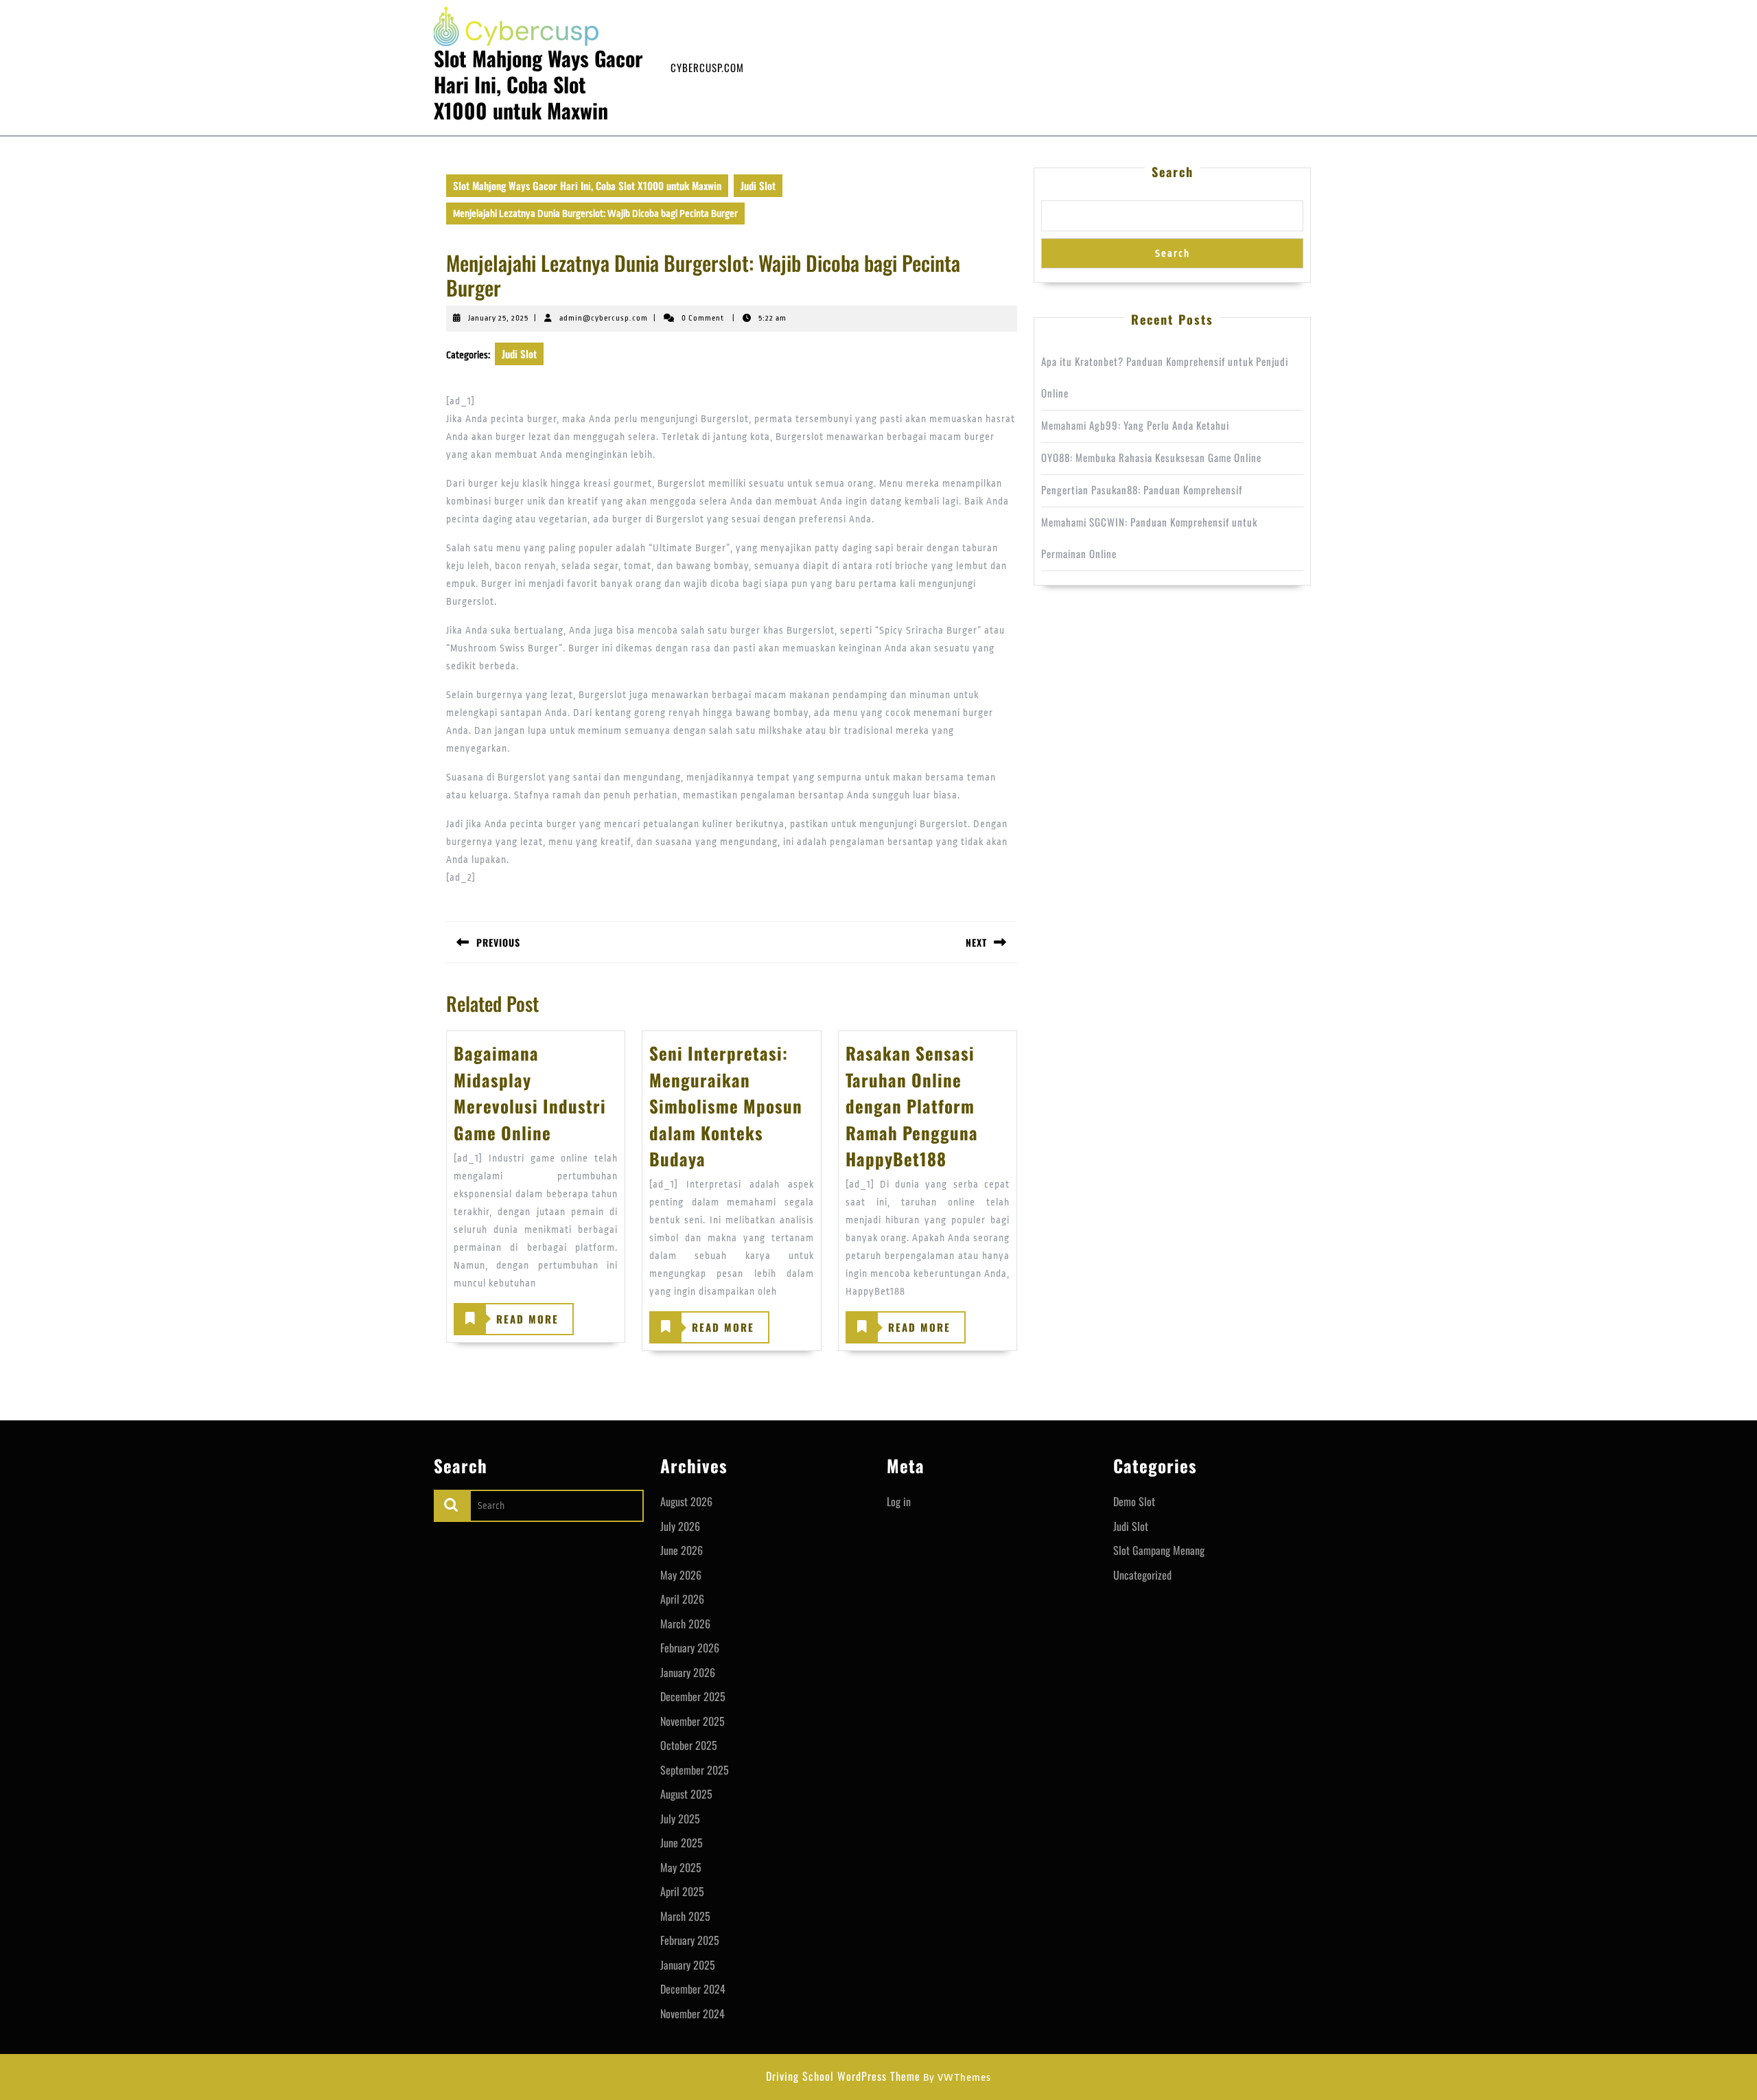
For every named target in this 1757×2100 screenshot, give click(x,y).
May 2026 (681, 1575)
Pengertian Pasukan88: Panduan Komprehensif (1142, 489)
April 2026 (682, 1599)
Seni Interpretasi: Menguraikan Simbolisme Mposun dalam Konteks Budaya (726, 1106)
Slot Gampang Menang (1159, 1550)
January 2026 (688, 1672)
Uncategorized (1142, 1575)
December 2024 (693, 1989)
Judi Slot (758, 185)
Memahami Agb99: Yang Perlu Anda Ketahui (1135, 425)
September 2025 (695, 1770)
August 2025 (686, 1794)
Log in (899, 1501)
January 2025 (688, 1965)
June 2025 (682, 1843)
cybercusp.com (707, 67)
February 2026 (690, 1648)
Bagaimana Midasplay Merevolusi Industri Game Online (530, 1092)
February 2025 (690, 1940)
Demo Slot (1134, 1501)
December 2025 (693, 1696)
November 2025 (693, 1721)
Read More (507, 1323)
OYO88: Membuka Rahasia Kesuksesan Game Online (1151, 457)
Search (1173, 172)
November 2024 (693, 2014)
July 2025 (680, 1819)
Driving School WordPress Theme (843, 2076)
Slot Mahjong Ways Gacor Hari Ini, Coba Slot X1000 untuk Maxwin (538, 84)
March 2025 (685, 1916)
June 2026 (682, 1550)
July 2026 (680, 1526)
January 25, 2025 (498, 318)
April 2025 (682, 1891)
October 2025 (689, 1745)
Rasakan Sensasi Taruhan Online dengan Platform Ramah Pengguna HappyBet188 (912, 1106)
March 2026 (685, 1624)
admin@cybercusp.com (604, 318)
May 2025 (681, 1867)
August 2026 (686, 1501)
